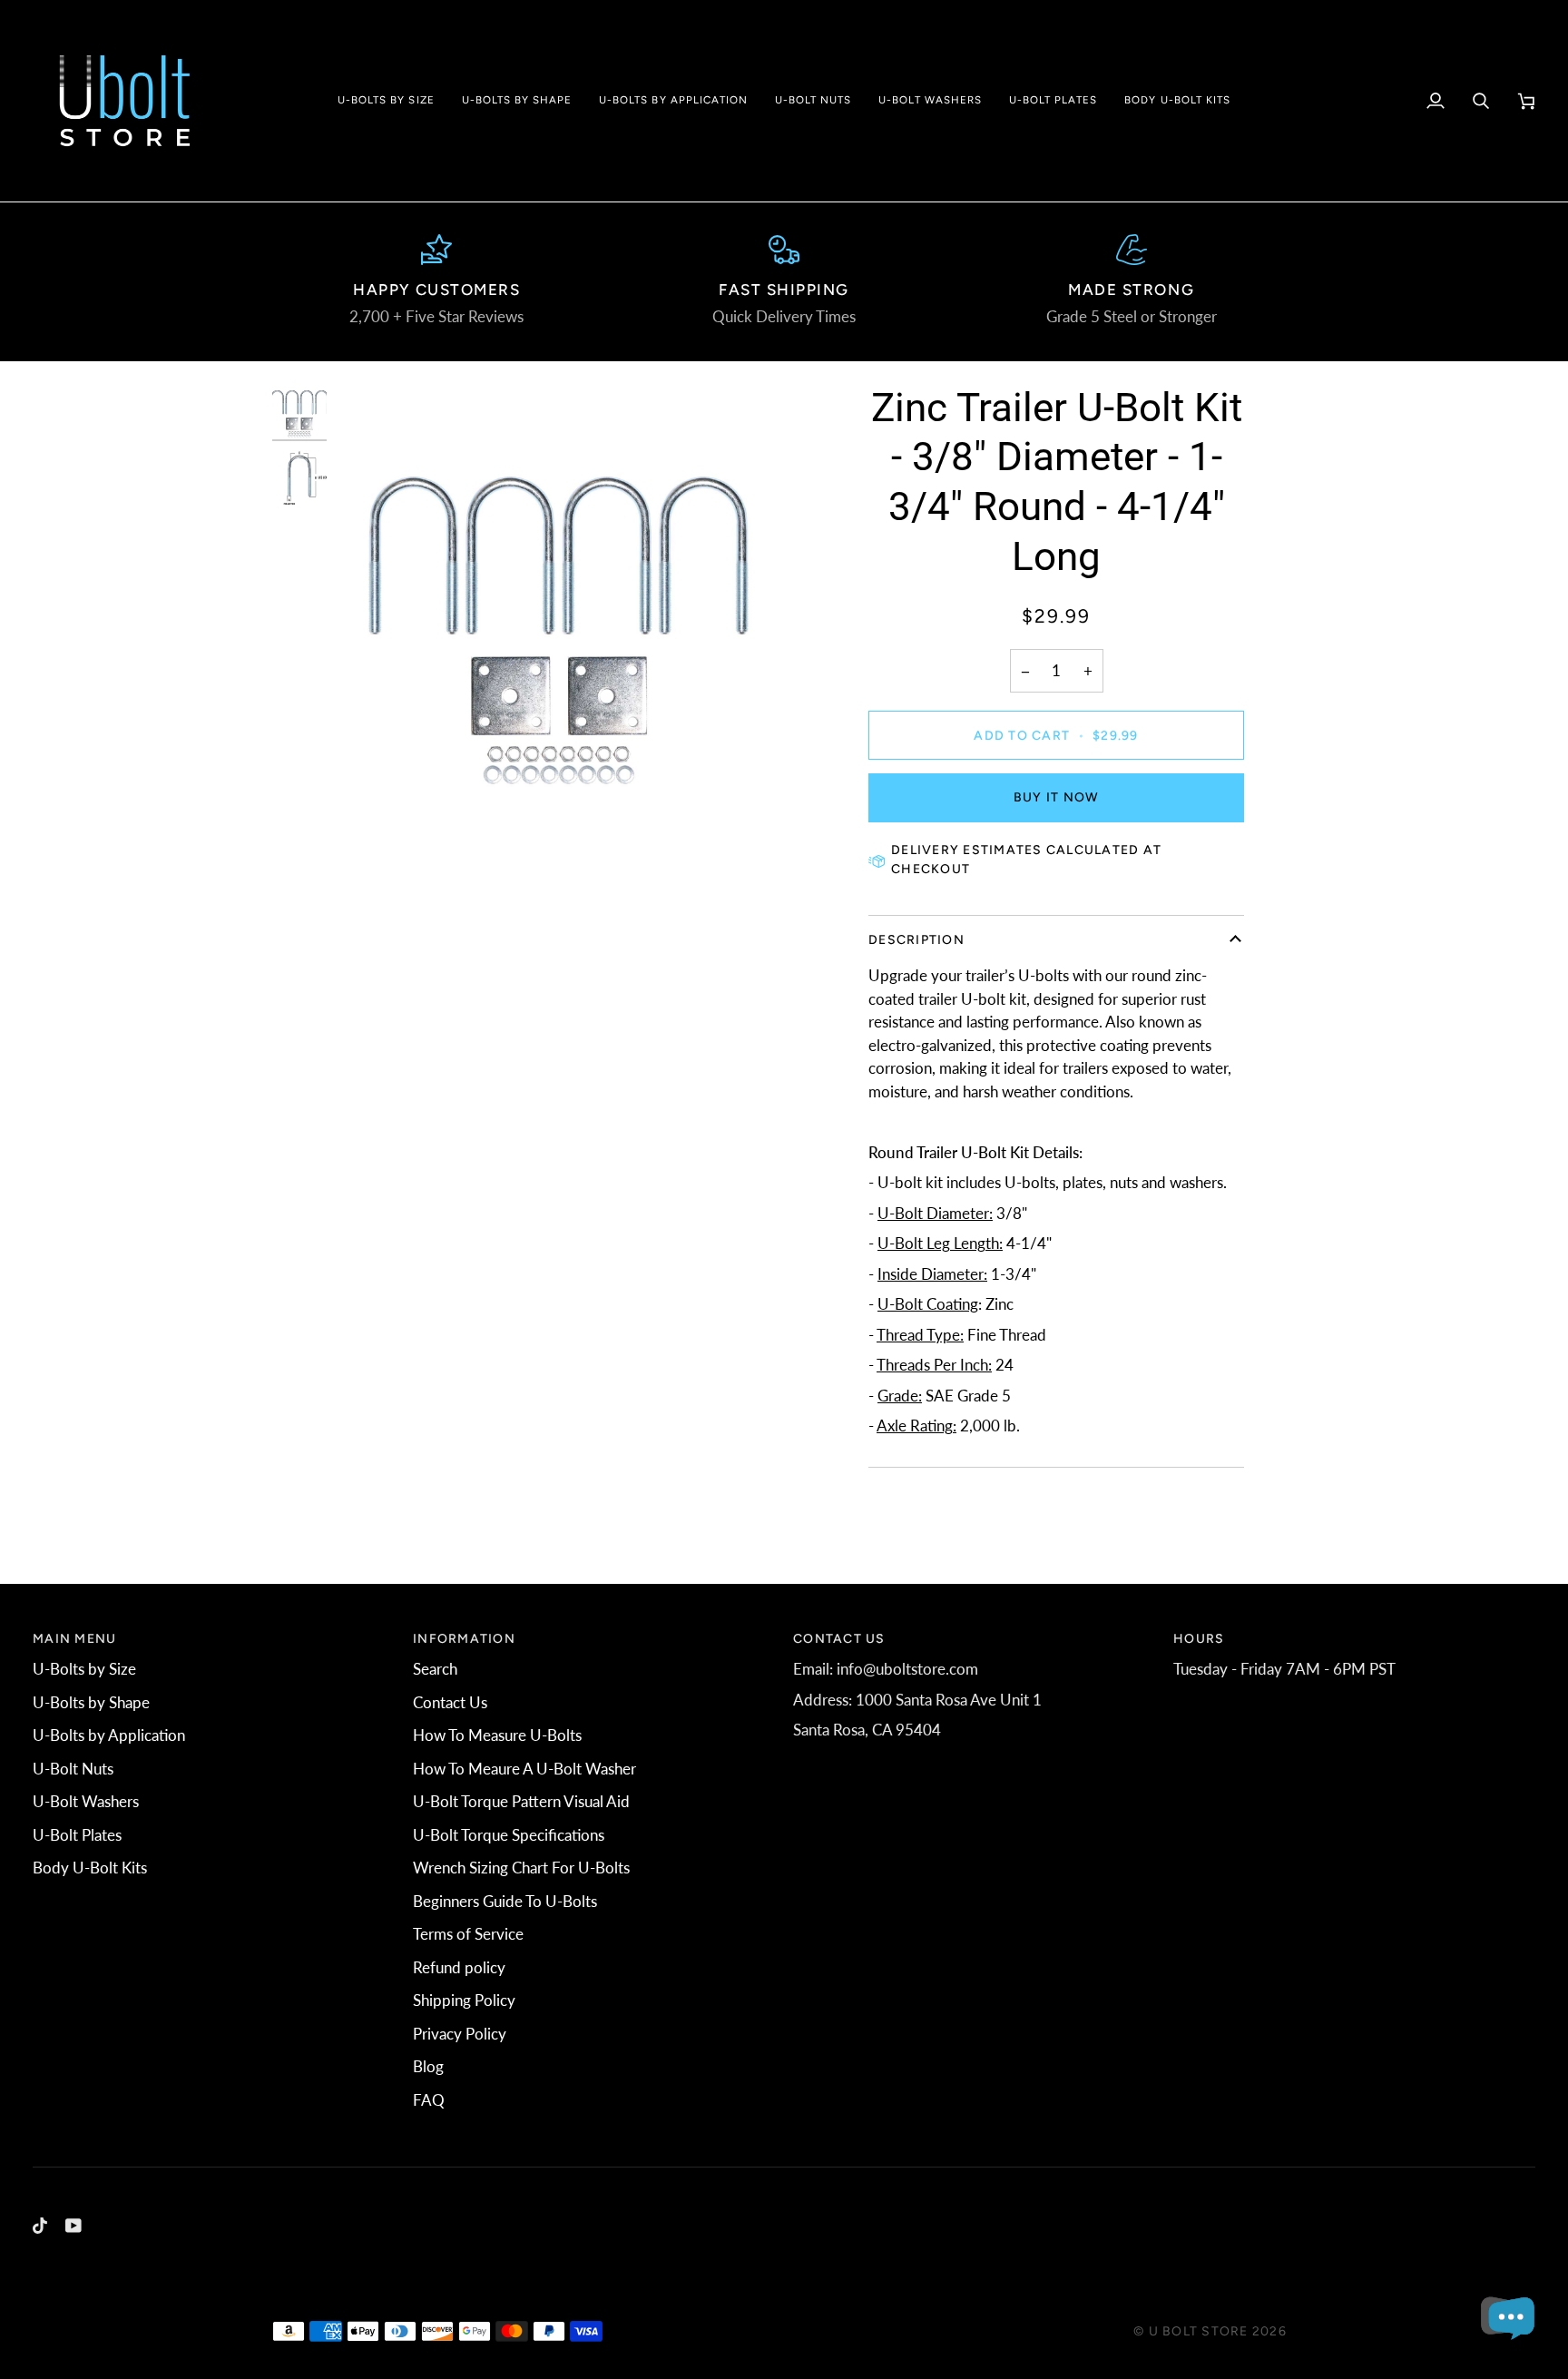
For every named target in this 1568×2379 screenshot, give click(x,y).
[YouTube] (73, 2226)
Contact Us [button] (839, 1639)
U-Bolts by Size (84, 1669)
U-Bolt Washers (86, 1801)
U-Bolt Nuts (73, 1769)
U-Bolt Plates (77, 1835)
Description (916, 940)
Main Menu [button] (74, 1639)
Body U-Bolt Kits (90, 1868)
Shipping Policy (464, 2000)
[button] (386, 101)
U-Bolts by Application (109, 1735)
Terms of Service (468, 1934)
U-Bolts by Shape (91, 1702)
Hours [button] (1199, 1639)
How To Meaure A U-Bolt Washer (524, 1769)
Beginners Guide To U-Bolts (505, 1901)
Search (435, 1669)
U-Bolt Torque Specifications (509, 1835)
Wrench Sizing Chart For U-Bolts (521, 1868)
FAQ (429, 2100)
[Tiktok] (40, 2226)
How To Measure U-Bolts (497, 1735)
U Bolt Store (1199, 2331)
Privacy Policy (460, 2034)
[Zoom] (559, 608)
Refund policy (459, 1967)
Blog (428, 2066)
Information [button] (464, 1639)
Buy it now (1057, 797)
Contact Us (450, 1702)
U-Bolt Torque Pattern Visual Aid (521, 1801)
